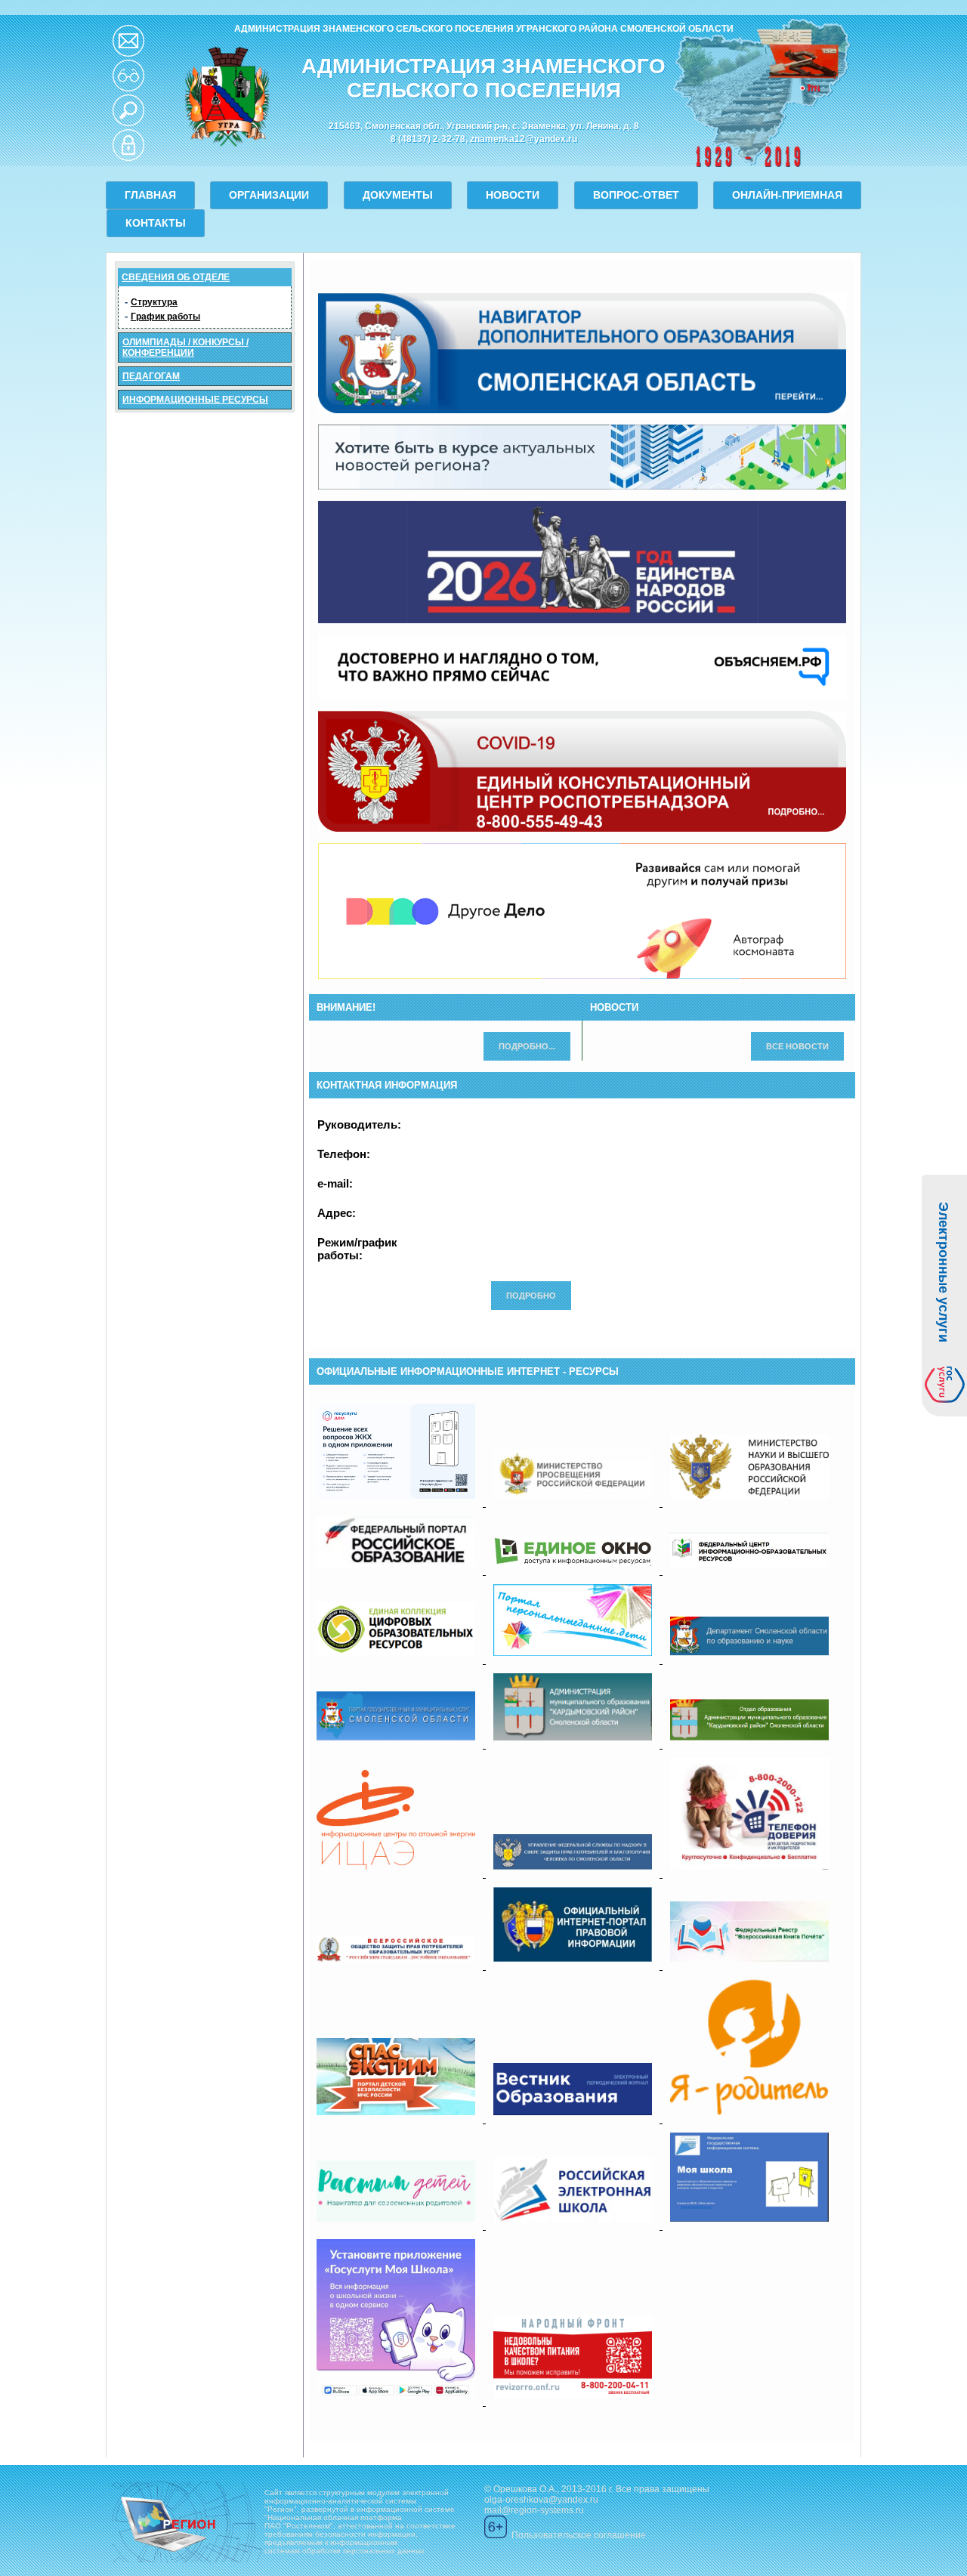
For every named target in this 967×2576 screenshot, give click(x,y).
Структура (154, 302)
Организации (269, 195)
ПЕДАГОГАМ (151, 376)
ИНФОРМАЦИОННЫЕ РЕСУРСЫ (195, 400)
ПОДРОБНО (531, 1296)
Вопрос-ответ (636, 195)
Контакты (156, 223)
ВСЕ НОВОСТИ (797, 1046)
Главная (150, 195)
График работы (165, 317)
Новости (513, 195)
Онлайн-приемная (787, 195)
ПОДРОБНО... (527, 1046)
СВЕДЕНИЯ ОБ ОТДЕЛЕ (176, 277)
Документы (398, 195)
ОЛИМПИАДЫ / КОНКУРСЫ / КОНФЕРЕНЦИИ (185, 347)
